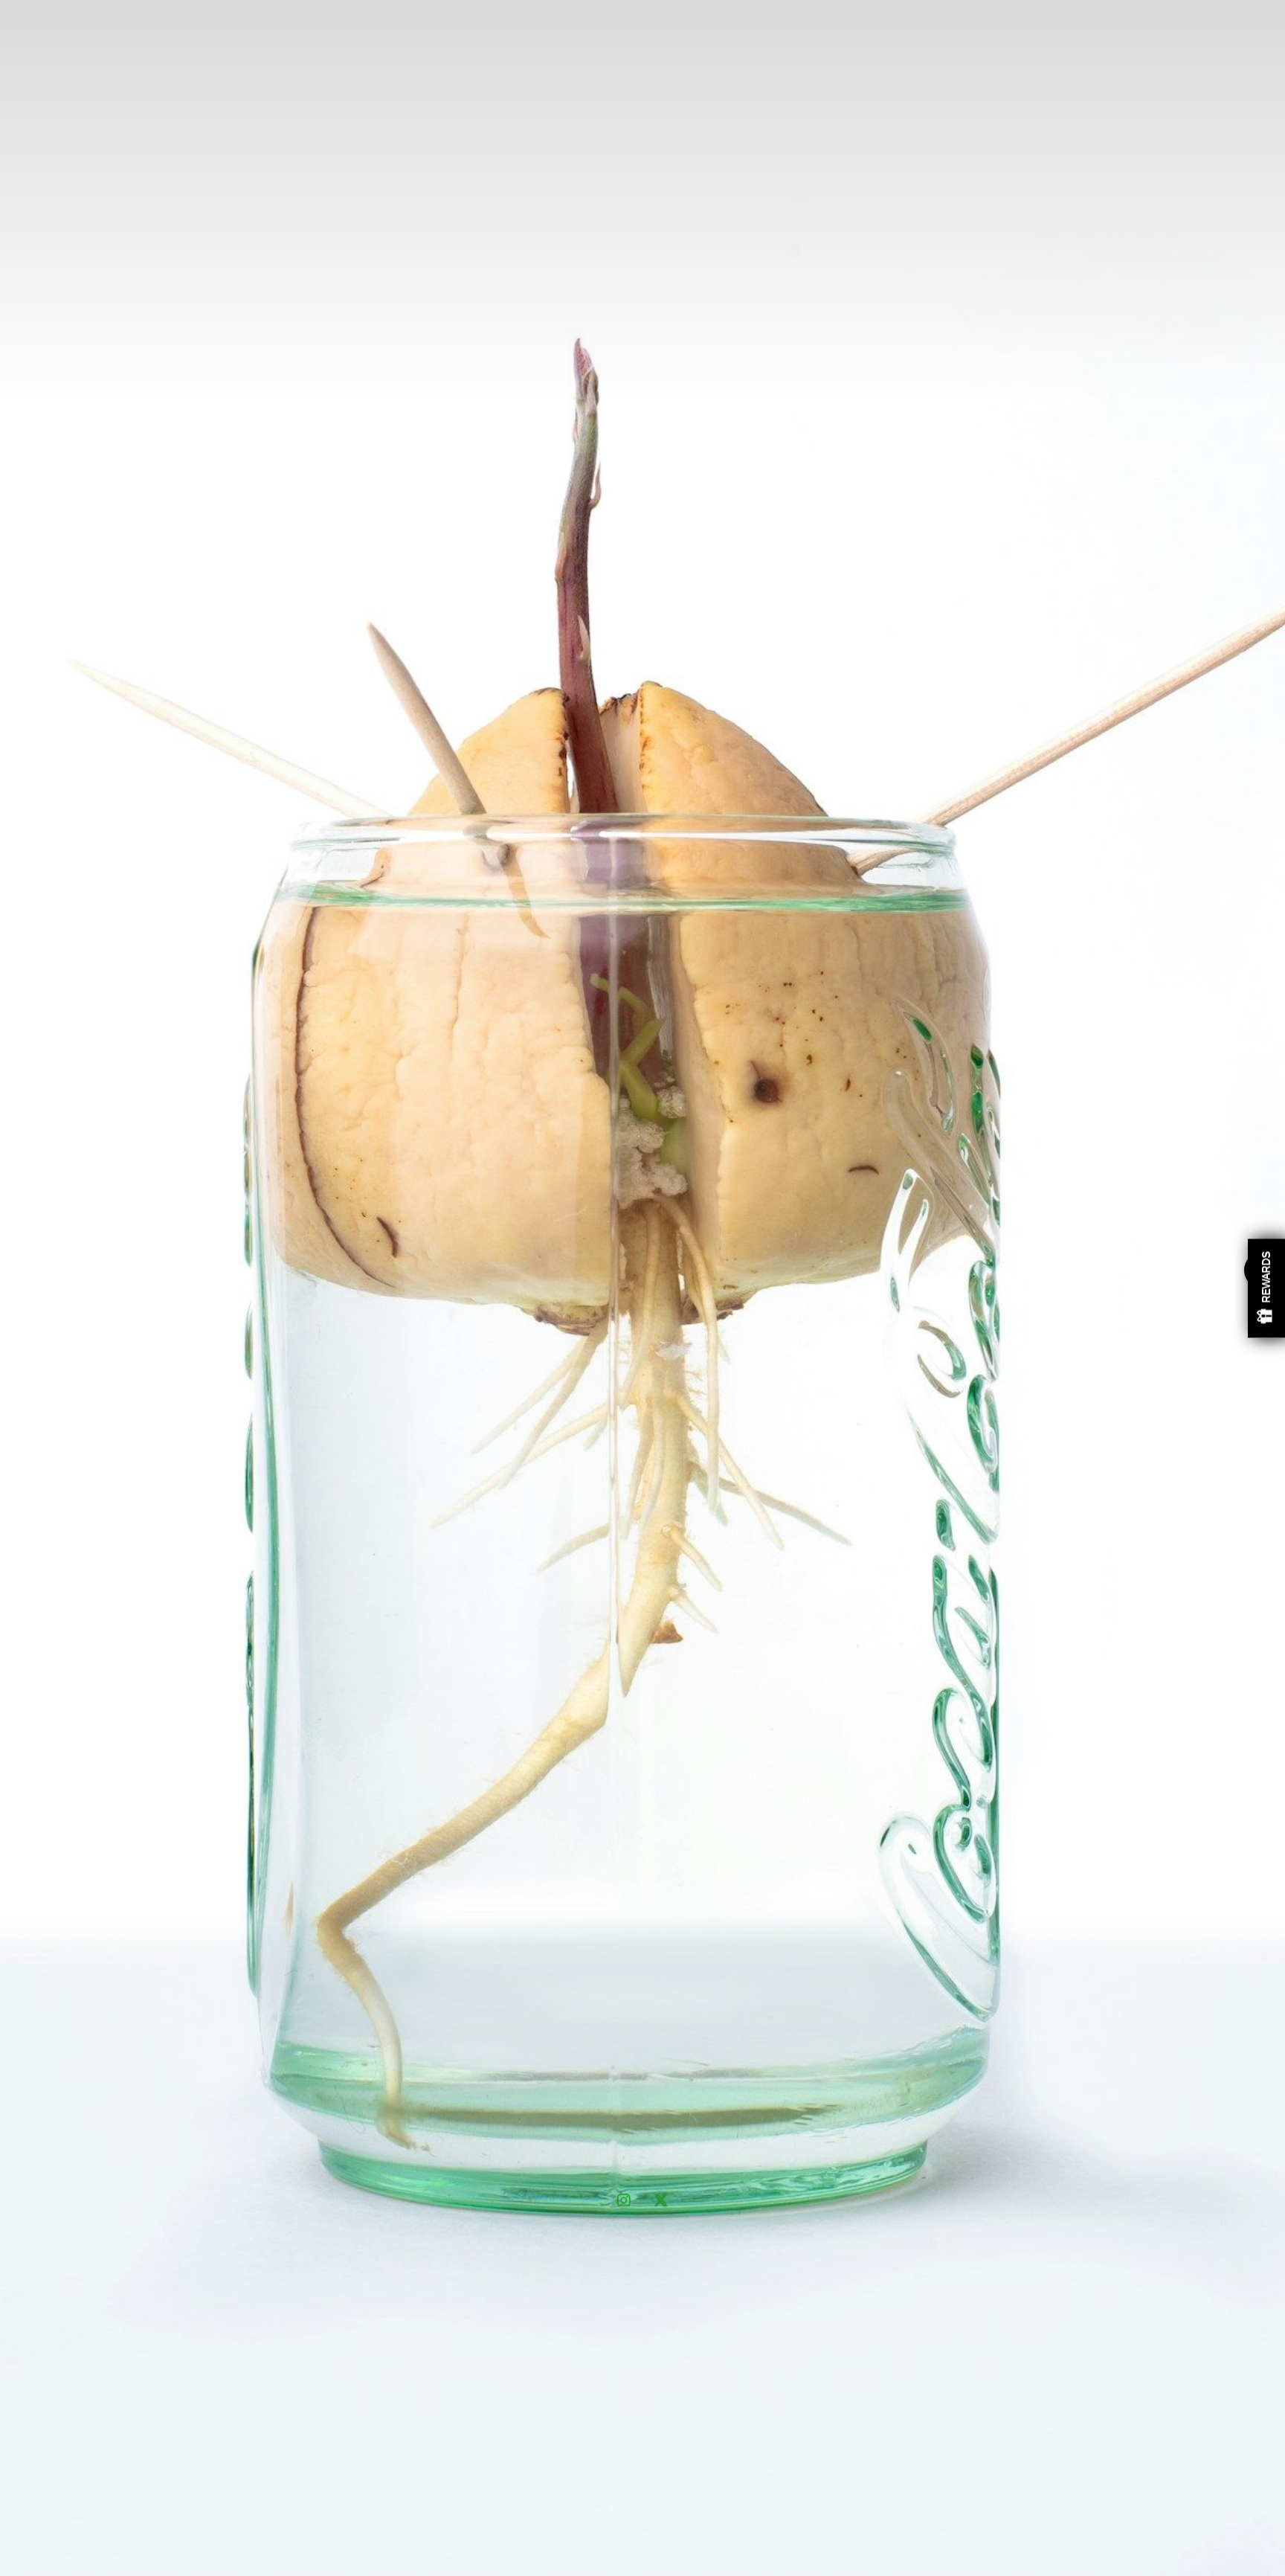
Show (1266, 1288)
